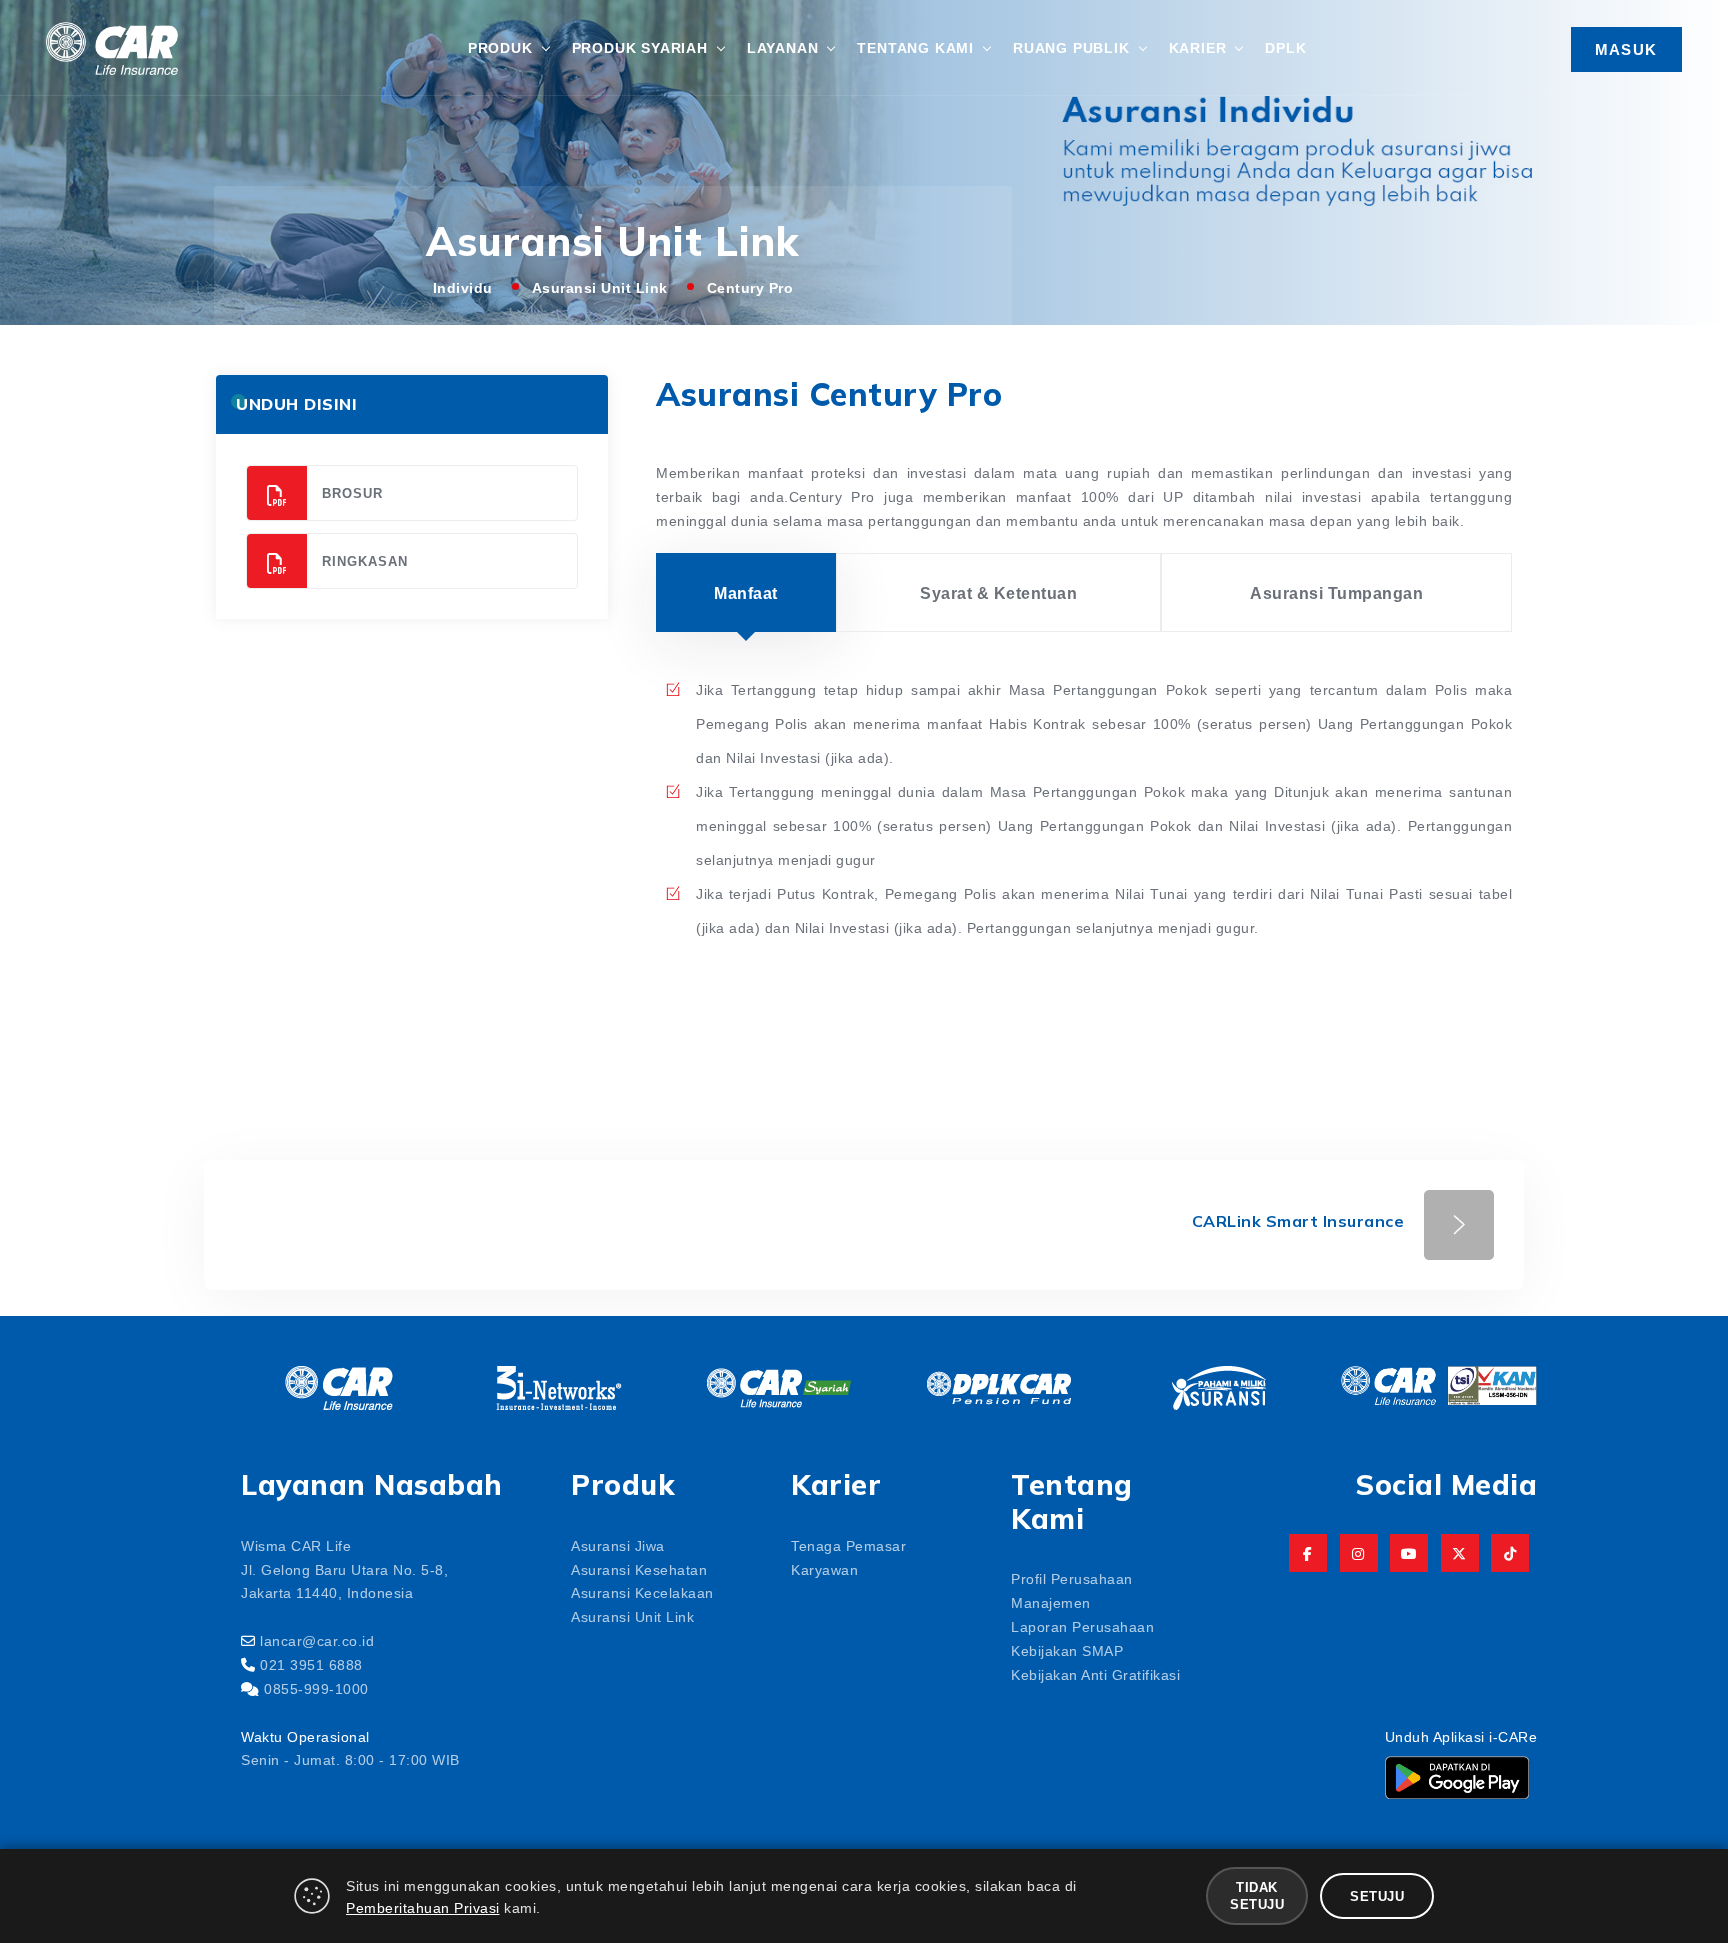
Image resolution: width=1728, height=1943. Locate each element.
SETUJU (1377, 1895)
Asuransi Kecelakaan (642, 1592)
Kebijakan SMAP (1067, 1650)
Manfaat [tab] (746, 592)
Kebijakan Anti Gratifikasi (1095, 1674)
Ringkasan (365, 560)
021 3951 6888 (311, 1664)
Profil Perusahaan (1072, 1578)
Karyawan (824, 1569)
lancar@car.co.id (317, 1640)
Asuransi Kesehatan (639, 1569)
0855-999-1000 (316, 1688)
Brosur (352, 492)
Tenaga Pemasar (848, 1545)
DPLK (1285, 47)
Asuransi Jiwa (618, 1545)
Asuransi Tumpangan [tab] (1336, 592)
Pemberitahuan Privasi (423, 1907)
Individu (463, 287)
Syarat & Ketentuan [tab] (998, 592)
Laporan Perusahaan (1082, 1626)
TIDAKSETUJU (1257, 1895)
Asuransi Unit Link (600, 287)
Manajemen (1051, 1602)
